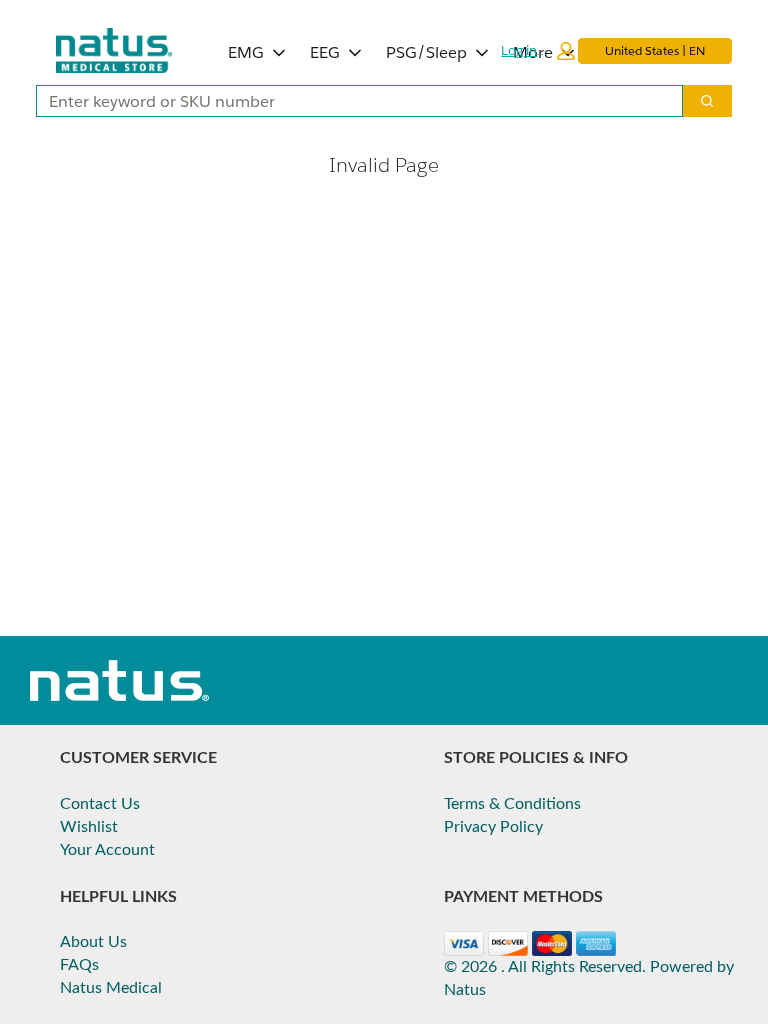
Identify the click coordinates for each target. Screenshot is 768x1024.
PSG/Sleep (426, 52)
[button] (538, 51)
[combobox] (351, 101)
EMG (246, 52)
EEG (325, 52)
